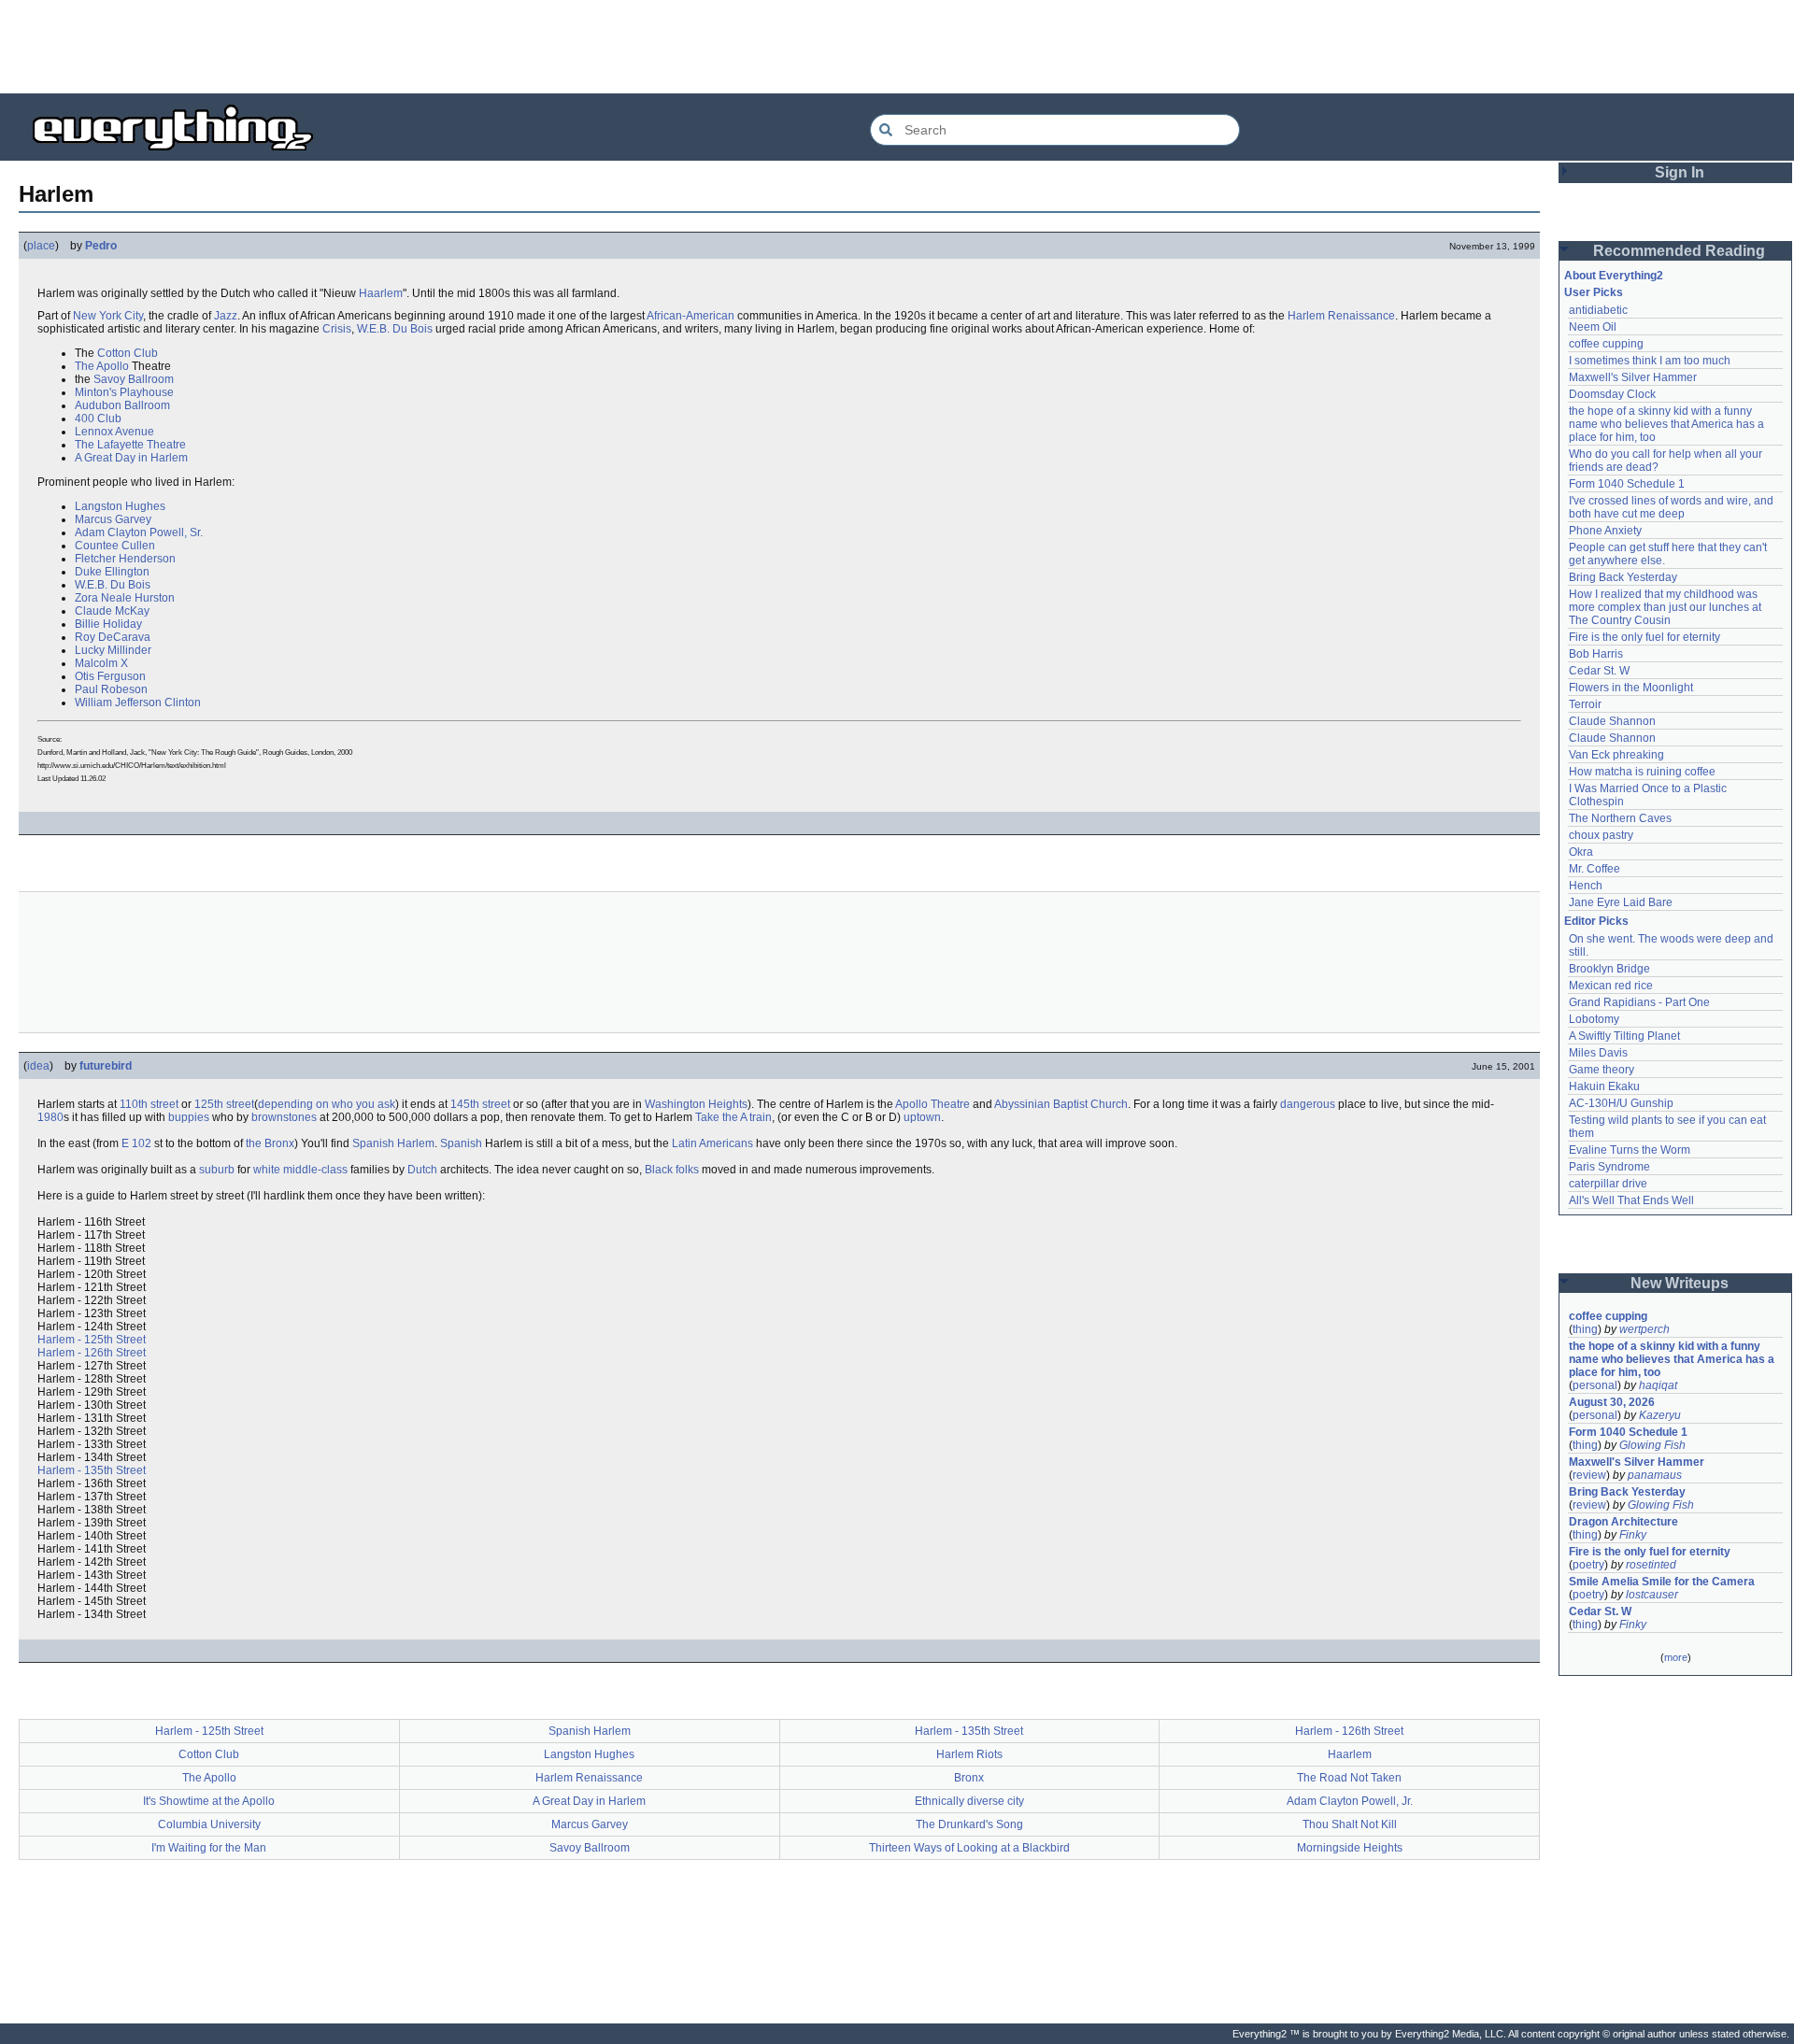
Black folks (672, 1170)
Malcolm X (101, 663)
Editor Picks (1596, 921)
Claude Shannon (1612, 721)
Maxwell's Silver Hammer (1633, 377)
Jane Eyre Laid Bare (1621, 902)
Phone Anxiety (1605, 531)
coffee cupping (1606, 344)
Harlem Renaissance (1341, 316)
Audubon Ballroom (122, 405)
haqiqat (1658, 1385)
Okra (1581, 852)
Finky (1633, 1535)
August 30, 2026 (1612, 1402)
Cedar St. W (1599, 671)
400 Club (98, 419)
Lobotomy (1594, 1019)
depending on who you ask (327, 1104)
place (41, 246)
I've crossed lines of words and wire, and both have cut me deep (1673, 507)
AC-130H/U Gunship (1621, 1103)
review (1589, 1475)
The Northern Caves (1620, 818)
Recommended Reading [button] (1679, 251)
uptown (922, 1117)
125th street (224, 1104)
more (1676, 1657)
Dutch (422, 1170)
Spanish (461, 1143)
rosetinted (1651, 1565)
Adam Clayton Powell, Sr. (139, 532)
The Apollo (102, 366)
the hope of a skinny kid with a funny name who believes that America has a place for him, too (1668, 424)
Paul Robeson (111, 689)
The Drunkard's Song (969, 1824)
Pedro (101, 246)
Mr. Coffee (1595, 869)
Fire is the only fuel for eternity (1644, 637)
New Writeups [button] (1680, 1283)
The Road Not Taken (1349, 1778)
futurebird (106, 1066)
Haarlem (381, 293)
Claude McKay (112, 611)
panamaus (1655, 1475)
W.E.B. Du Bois (395, 329)
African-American (691, 316)
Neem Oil (1593, 327)
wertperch (1644, 1329)
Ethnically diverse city (969, 1801)
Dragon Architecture (1623, 1522)
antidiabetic (1598, 310)
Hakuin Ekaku (1604, 1086)
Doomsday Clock (1612, 394)
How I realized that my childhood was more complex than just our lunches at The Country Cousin (1666, 607)
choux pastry (1601, 835)
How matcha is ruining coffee (1642, 772)
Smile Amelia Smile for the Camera (1662, 1582)
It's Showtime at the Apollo (209, 1801)
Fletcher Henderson (125, 559)
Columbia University (209, 1824)
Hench (1586, 886)
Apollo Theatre (933, 1104)
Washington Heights (696, 1104)
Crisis (337, 329)
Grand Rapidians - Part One (1639, 1002)
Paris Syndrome (1609, 1167)
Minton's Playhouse (124, 392)
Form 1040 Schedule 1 (1627, 484)
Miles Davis (1598, 1053)
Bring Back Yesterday (1623, 577)
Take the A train (733, 1117)
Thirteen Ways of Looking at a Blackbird (969, 1848)
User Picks (1594, 292)
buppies (189, 1117)
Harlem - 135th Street (92, 1470)
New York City (108, 316)
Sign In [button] (1680, 172)
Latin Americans (712, 1143)
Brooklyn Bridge (1609, 969)
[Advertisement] (897, 47)
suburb (217, 1170)
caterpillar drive (1608, 1184)
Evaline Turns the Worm (1630, 1150)
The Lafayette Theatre (130, 445)
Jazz (226, 316)
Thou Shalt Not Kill (1350, 1824)
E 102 (136, 1143)
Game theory (1602, 1070)
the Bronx (270, 1143)
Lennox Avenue (114, 432)
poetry (1588, 1565)
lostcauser (1652, 1595)
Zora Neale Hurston (125, 598)
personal (1595, 1385)
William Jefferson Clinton (138, 703)
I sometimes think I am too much (1650, 361)
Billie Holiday (108, 624)
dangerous (1308, 1104)
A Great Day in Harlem (131, 458)
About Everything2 (1614, 276)
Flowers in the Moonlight (1631, 688)
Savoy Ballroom (134, 379)
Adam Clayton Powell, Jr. (1350, 1801)
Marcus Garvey (113, 519)
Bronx (969, 1778)
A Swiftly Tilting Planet (1624, 1036)
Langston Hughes (120, 506)
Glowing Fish (1652, 1445)
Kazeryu (1660, 1415)
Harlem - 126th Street (92, 1353)
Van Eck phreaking (1616, 755)
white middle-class (300, 1170)
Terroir (1585, 704)
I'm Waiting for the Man (209, 1848)
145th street (480, 1104)
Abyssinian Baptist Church (1061, 1104)
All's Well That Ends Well (1631, 1200)
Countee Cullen (115, 546)
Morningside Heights (1350, 1848)
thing (1585, 1329)
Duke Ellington (112, 572)
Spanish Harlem (393, 1143)
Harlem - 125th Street (92, 1340)
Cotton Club (128, 353)
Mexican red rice (1611, 986)
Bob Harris (1596, 654)
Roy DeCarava (113, 637)
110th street (149, 1104)
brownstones (284, 1117)
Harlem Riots (969, 1754)
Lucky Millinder (113, 650)
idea (38, 1066)
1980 (50, 1117)
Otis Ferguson (110, 676)
